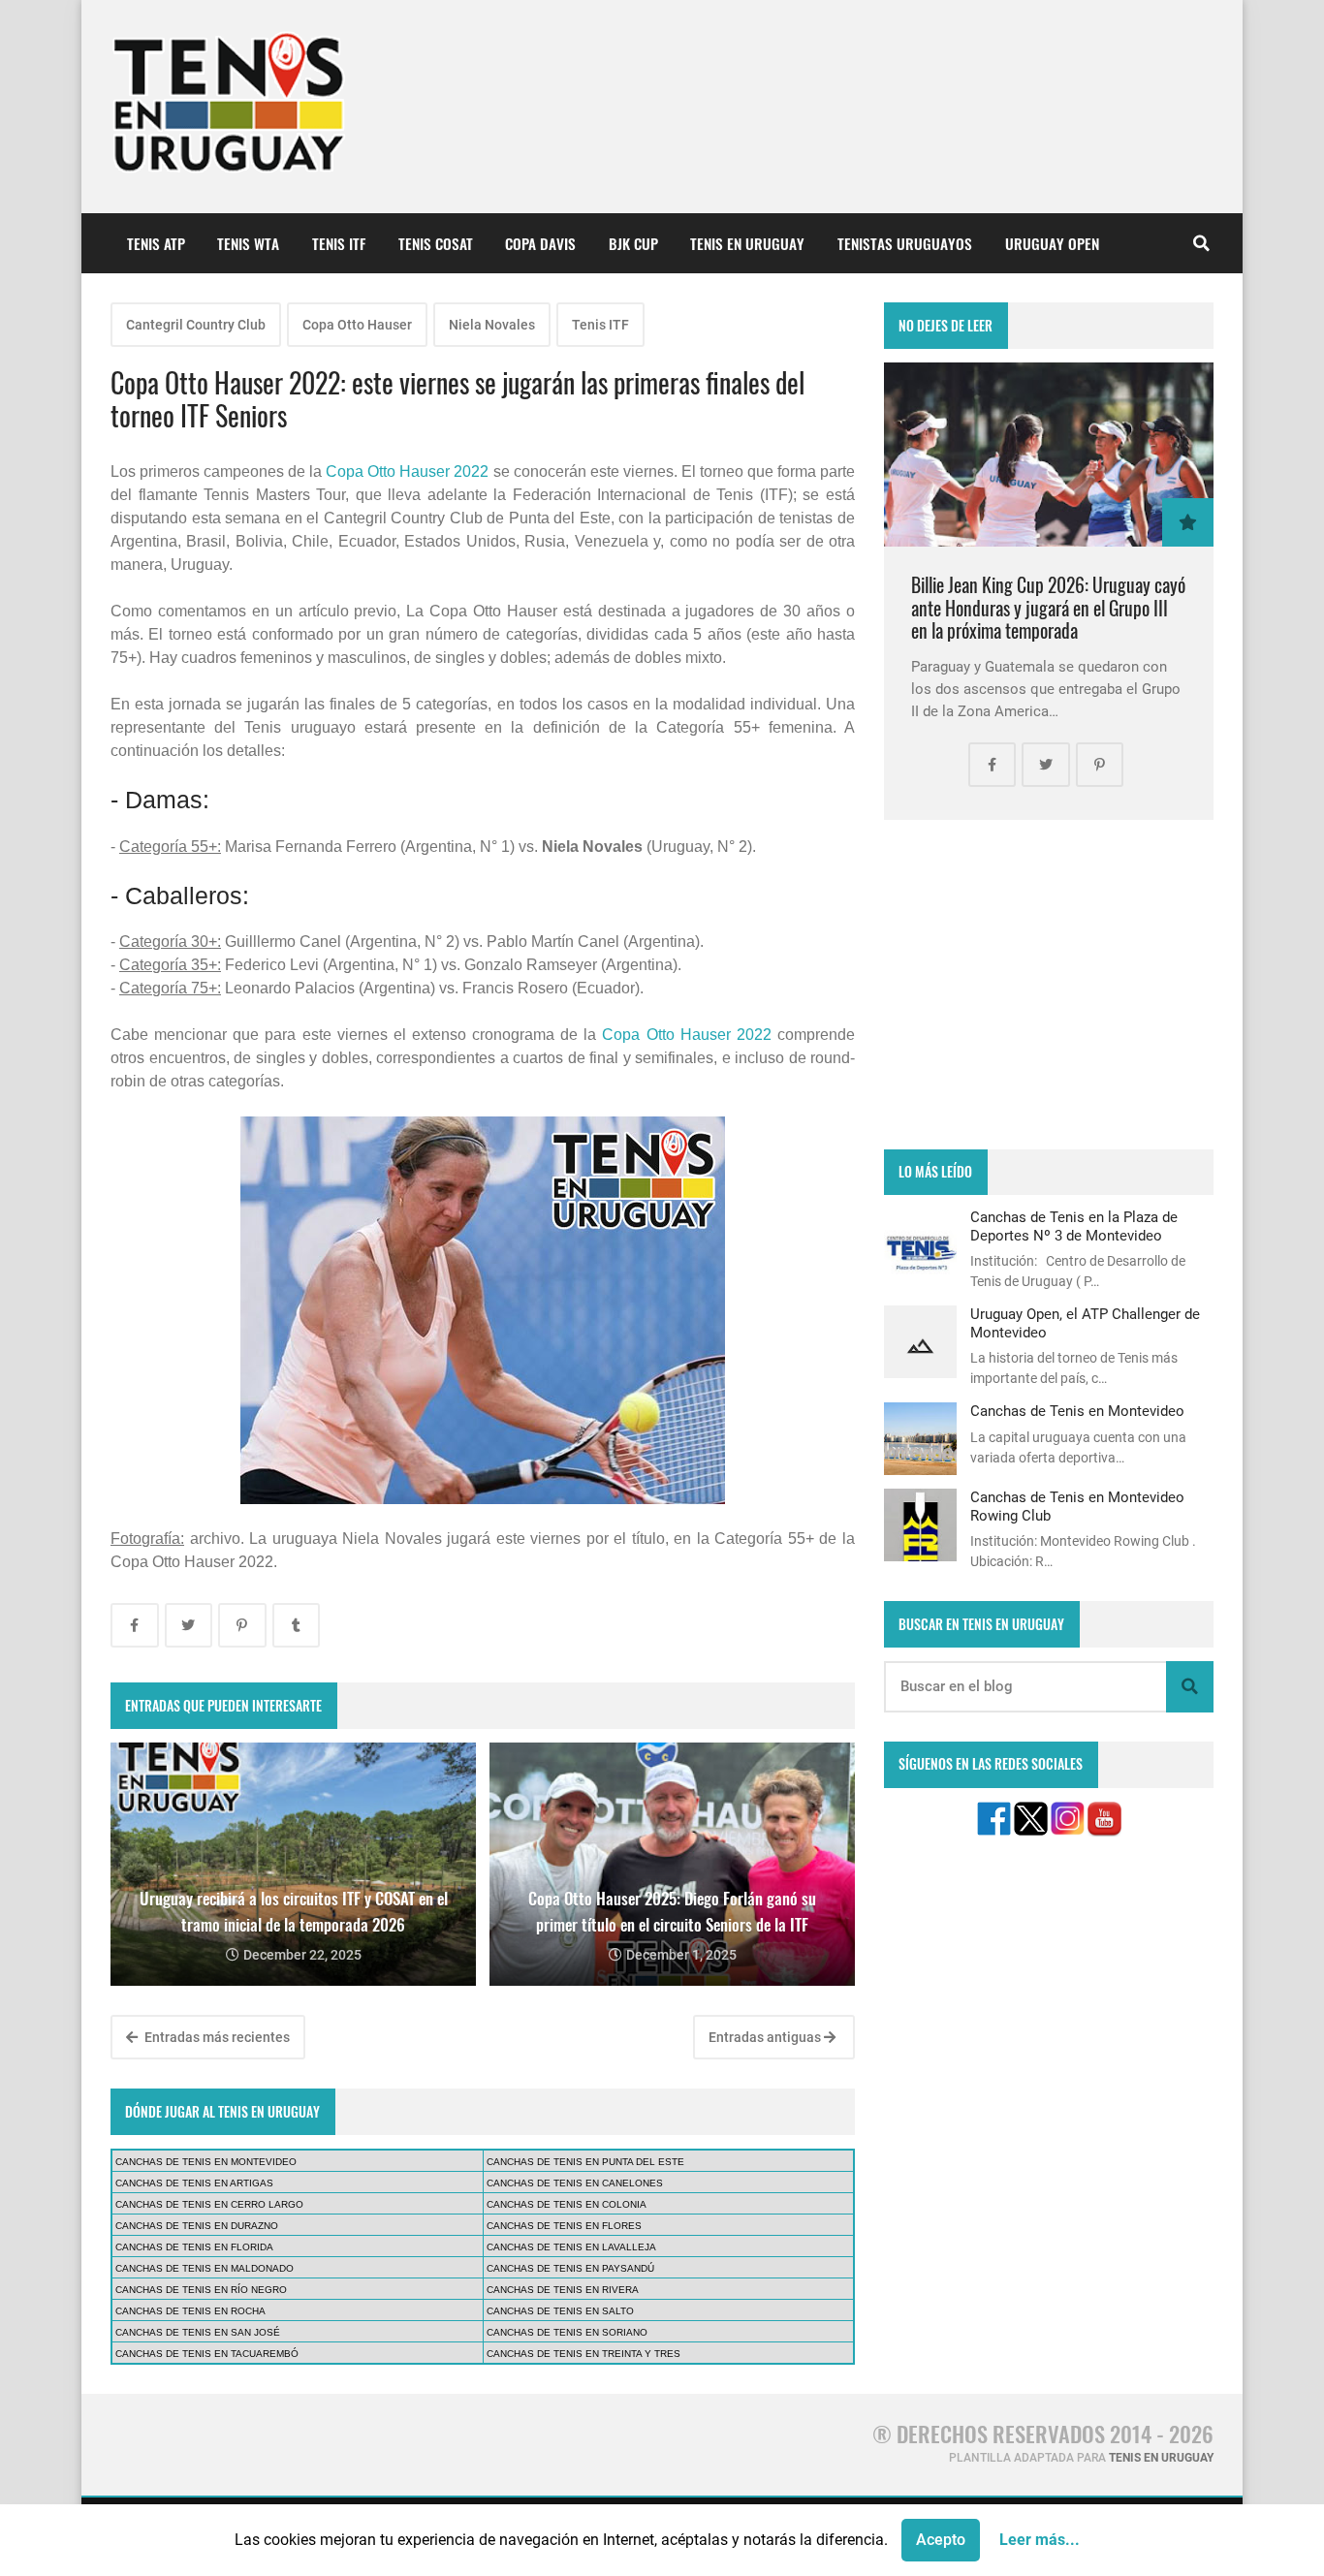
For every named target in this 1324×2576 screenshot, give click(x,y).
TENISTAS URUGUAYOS (905, 243)
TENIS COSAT (436, 243)
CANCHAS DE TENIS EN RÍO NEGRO (201, 2290)
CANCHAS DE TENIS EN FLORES (564, 2226)
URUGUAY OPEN (1052, 243)
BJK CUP (633, 243)
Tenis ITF (600, 325)
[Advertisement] (1049, 985)
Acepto (941, 2540)
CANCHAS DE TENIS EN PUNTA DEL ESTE (585, 2162)
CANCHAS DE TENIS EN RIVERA (563, 2290)
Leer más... (1040, 2540)
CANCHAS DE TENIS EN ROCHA (190, 2311)
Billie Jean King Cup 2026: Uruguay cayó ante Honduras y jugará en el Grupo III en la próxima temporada (1048, 608)
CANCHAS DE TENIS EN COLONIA (567, 2204)
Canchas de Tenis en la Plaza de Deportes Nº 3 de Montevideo (1074, 1226)
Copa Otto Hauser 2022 (407, 471)
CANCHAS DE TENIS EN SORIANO (567, 2332)
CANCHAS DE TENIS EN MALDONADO (205, 2268)
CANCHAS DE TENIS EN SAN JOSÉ (198, 2332)
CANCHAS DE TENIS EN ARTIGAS (194, 2183)
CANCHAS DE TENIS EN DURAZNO (197, 2226)
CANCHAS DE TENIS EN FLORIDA (194, 2247)
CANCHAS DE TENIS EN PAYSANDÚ (570, 2268)
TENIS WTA (248, 243)
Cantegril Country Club (196, 325)
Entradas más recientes (216, 2037)
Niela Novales (492, 325)
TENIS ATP (156, 243)
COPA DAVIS (540, 243)
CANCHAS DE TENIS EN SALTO (560, 2311)
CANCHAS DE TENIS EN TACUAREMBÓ (207, 2354)
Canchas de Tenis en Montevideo (1077, 1411)
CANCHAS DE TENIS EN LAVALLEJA (571, 2247)
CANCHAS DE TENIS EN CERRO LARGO (209, 2204)
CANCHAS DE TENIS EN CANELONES (575, 2183)
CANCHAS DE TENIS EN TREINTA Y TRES (583, 2354)
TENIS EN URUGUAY (747, 243)
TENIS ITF (339, 243)
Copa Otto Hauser (357, 325)
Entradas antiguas (766, 2037)
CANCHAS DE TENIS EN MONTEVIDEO (206, 2162)
